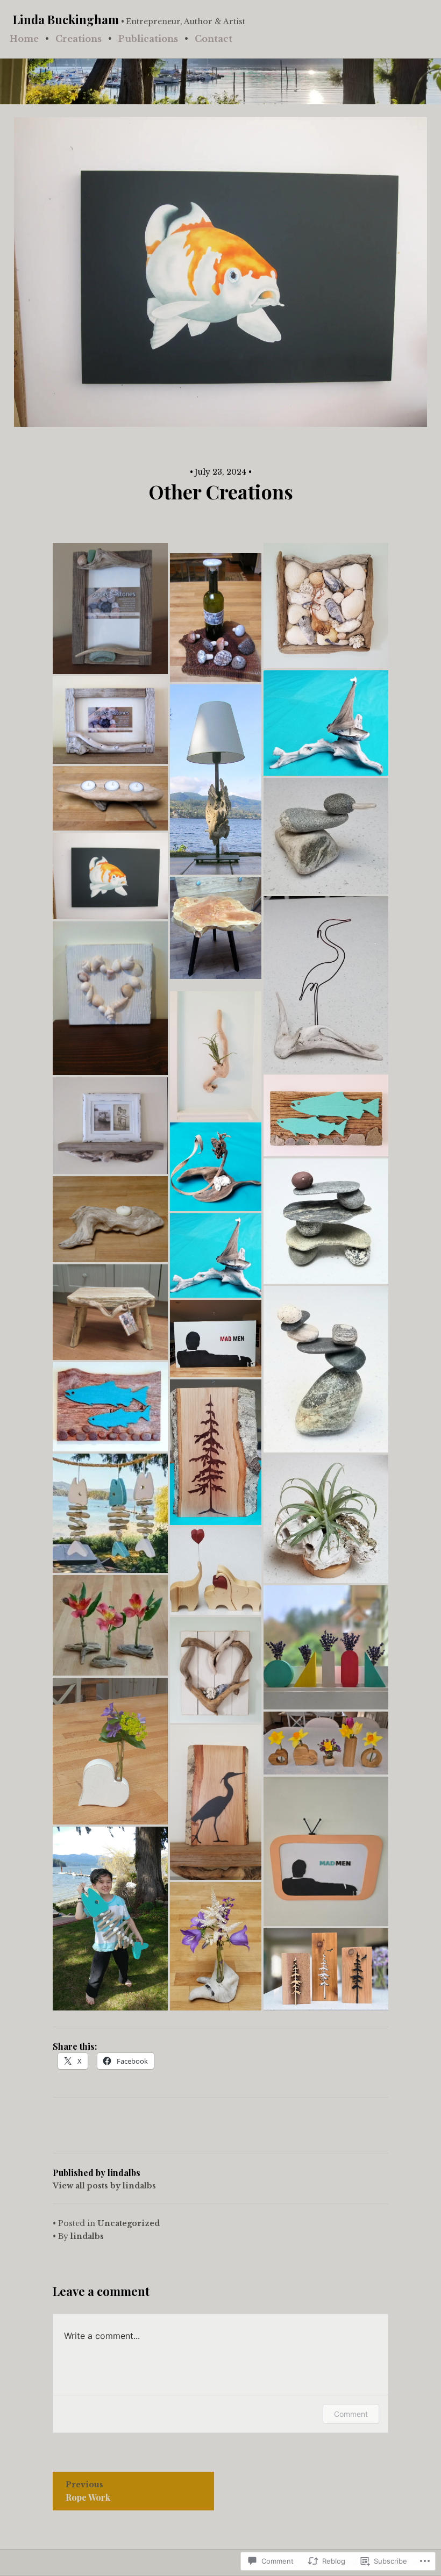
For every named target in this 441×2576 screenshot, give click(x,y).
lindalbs (87, 2236)
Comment (351, 2414)
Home (24, 39)
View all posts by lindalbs (104, 2186)
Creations (79, 39)
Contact (214, 39)
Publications (148, 39)
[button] (110, 609)
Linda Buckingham (66, 19)
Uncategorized (129, 2223)
